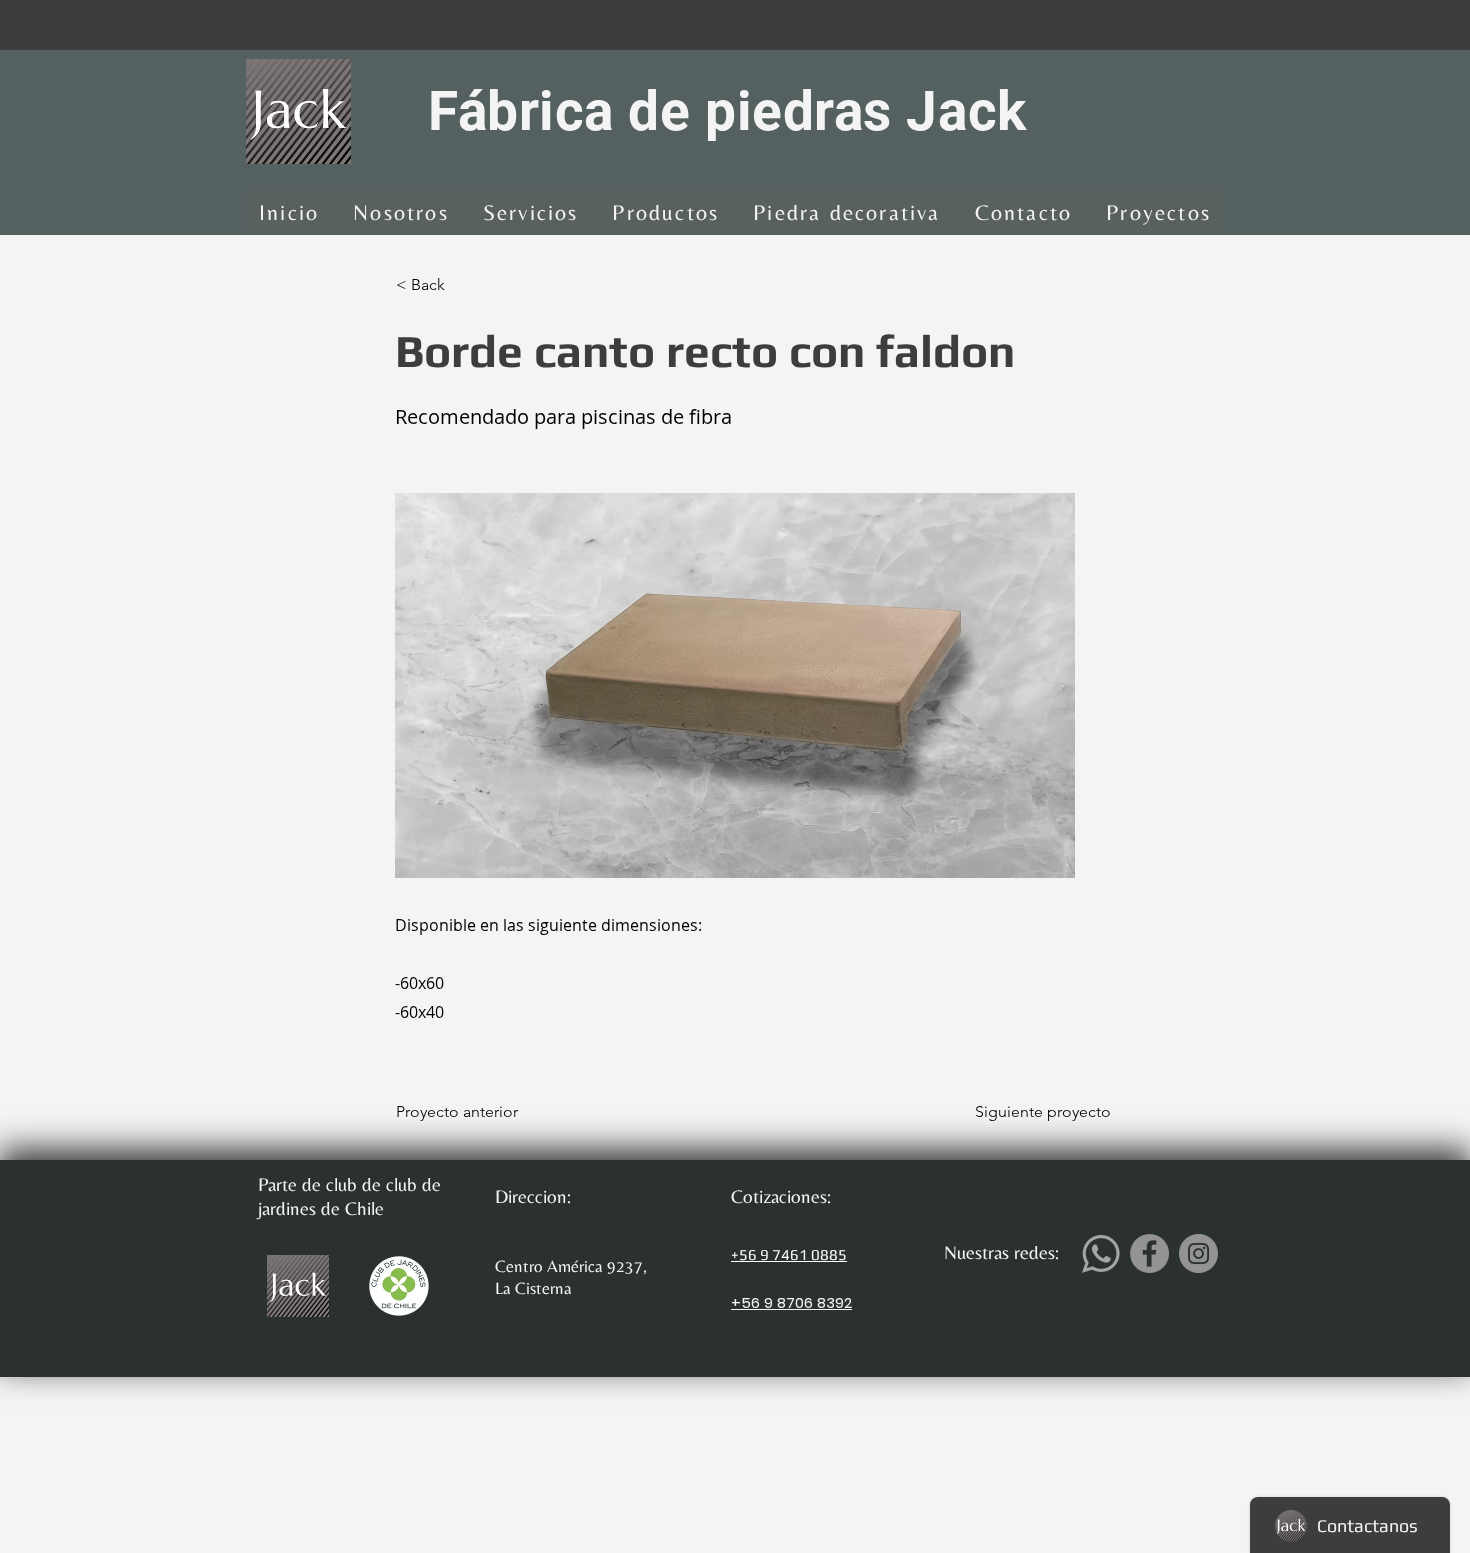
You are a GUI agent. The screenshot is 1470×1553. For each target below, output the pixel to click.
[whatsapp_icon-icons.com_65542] (1100, 1253)
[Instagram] (1198, 1253)
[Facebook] (1149, 1253)
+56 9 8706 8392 (791, 1302)
